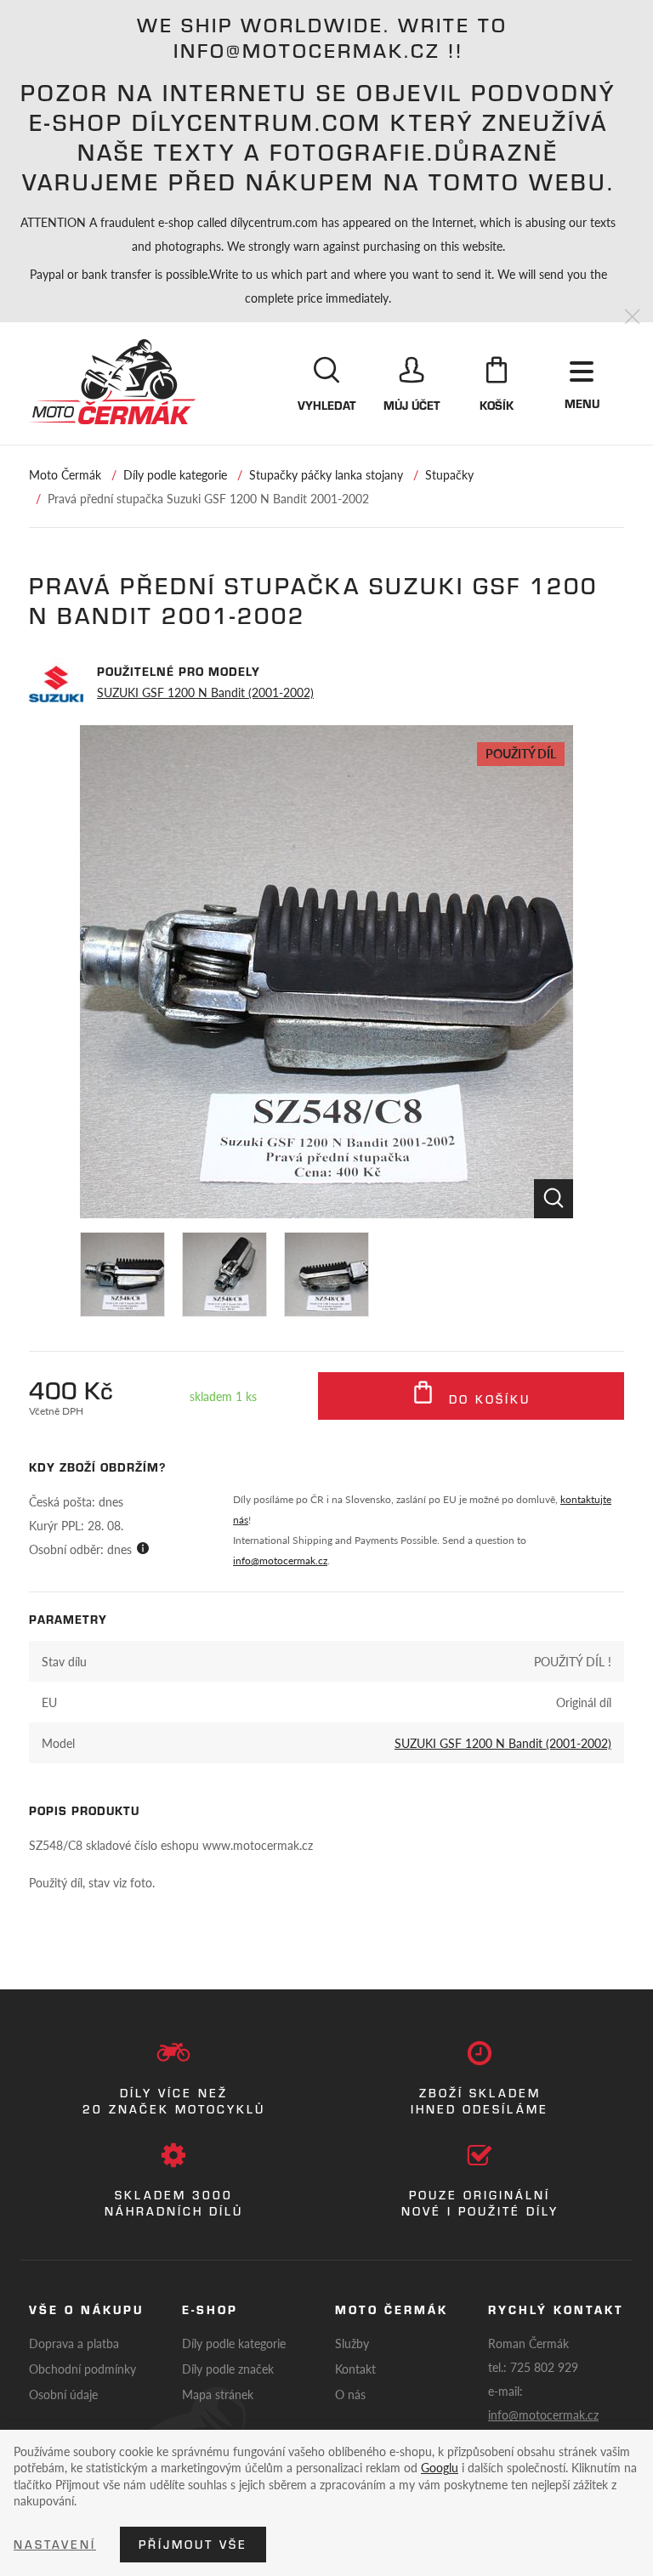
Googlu (440, 2467)
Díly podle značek (228, 2369)
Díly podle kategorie (175, 474)
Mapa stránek (218, 2394)
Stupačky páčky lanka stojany (326, 474)
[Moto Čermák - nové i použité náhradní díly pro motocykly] (112, 382)
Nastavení (55, 2545)
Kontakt (355, 2369)
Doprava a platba (74, 2343)
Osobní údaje (63, 2394)
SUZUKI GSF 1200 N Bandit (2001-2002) (205, 692)
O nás (350, 2394)
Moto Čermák (65, 474)
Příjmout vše (193, 2545)
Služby (352, 2343)
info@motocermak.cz (280, 1560)
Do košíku (487, 1399)
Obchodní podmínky (82, 2369)
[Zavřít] (632, 318)
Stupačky (449, 474)
